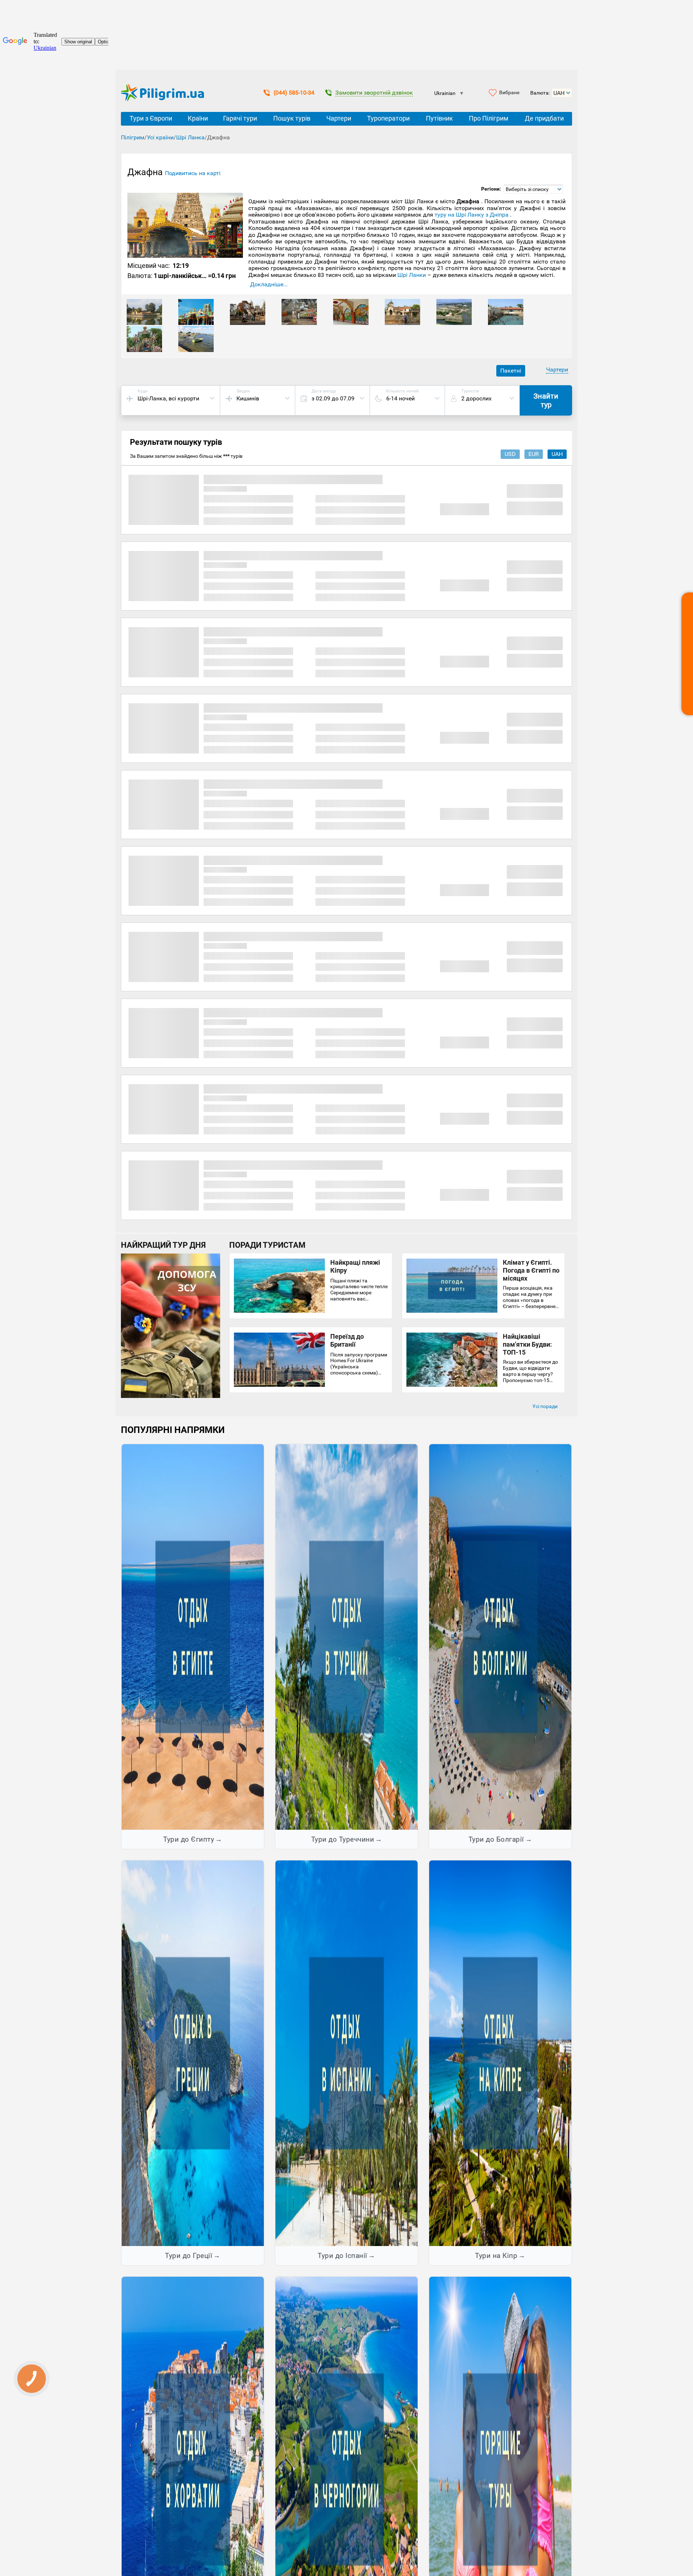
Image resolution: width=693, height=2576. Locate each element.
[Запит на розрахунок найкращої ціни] (687, 654)
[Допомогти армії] (171, 1396)
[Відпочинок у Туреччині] (346, 1637)
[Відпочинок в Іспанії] (346, 2053)
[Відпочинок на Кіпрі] (500, 2053)
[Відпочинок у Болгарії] (500, 1637)
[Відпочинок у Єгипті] (193, 1637)
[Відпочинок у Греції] (193, 2053)
